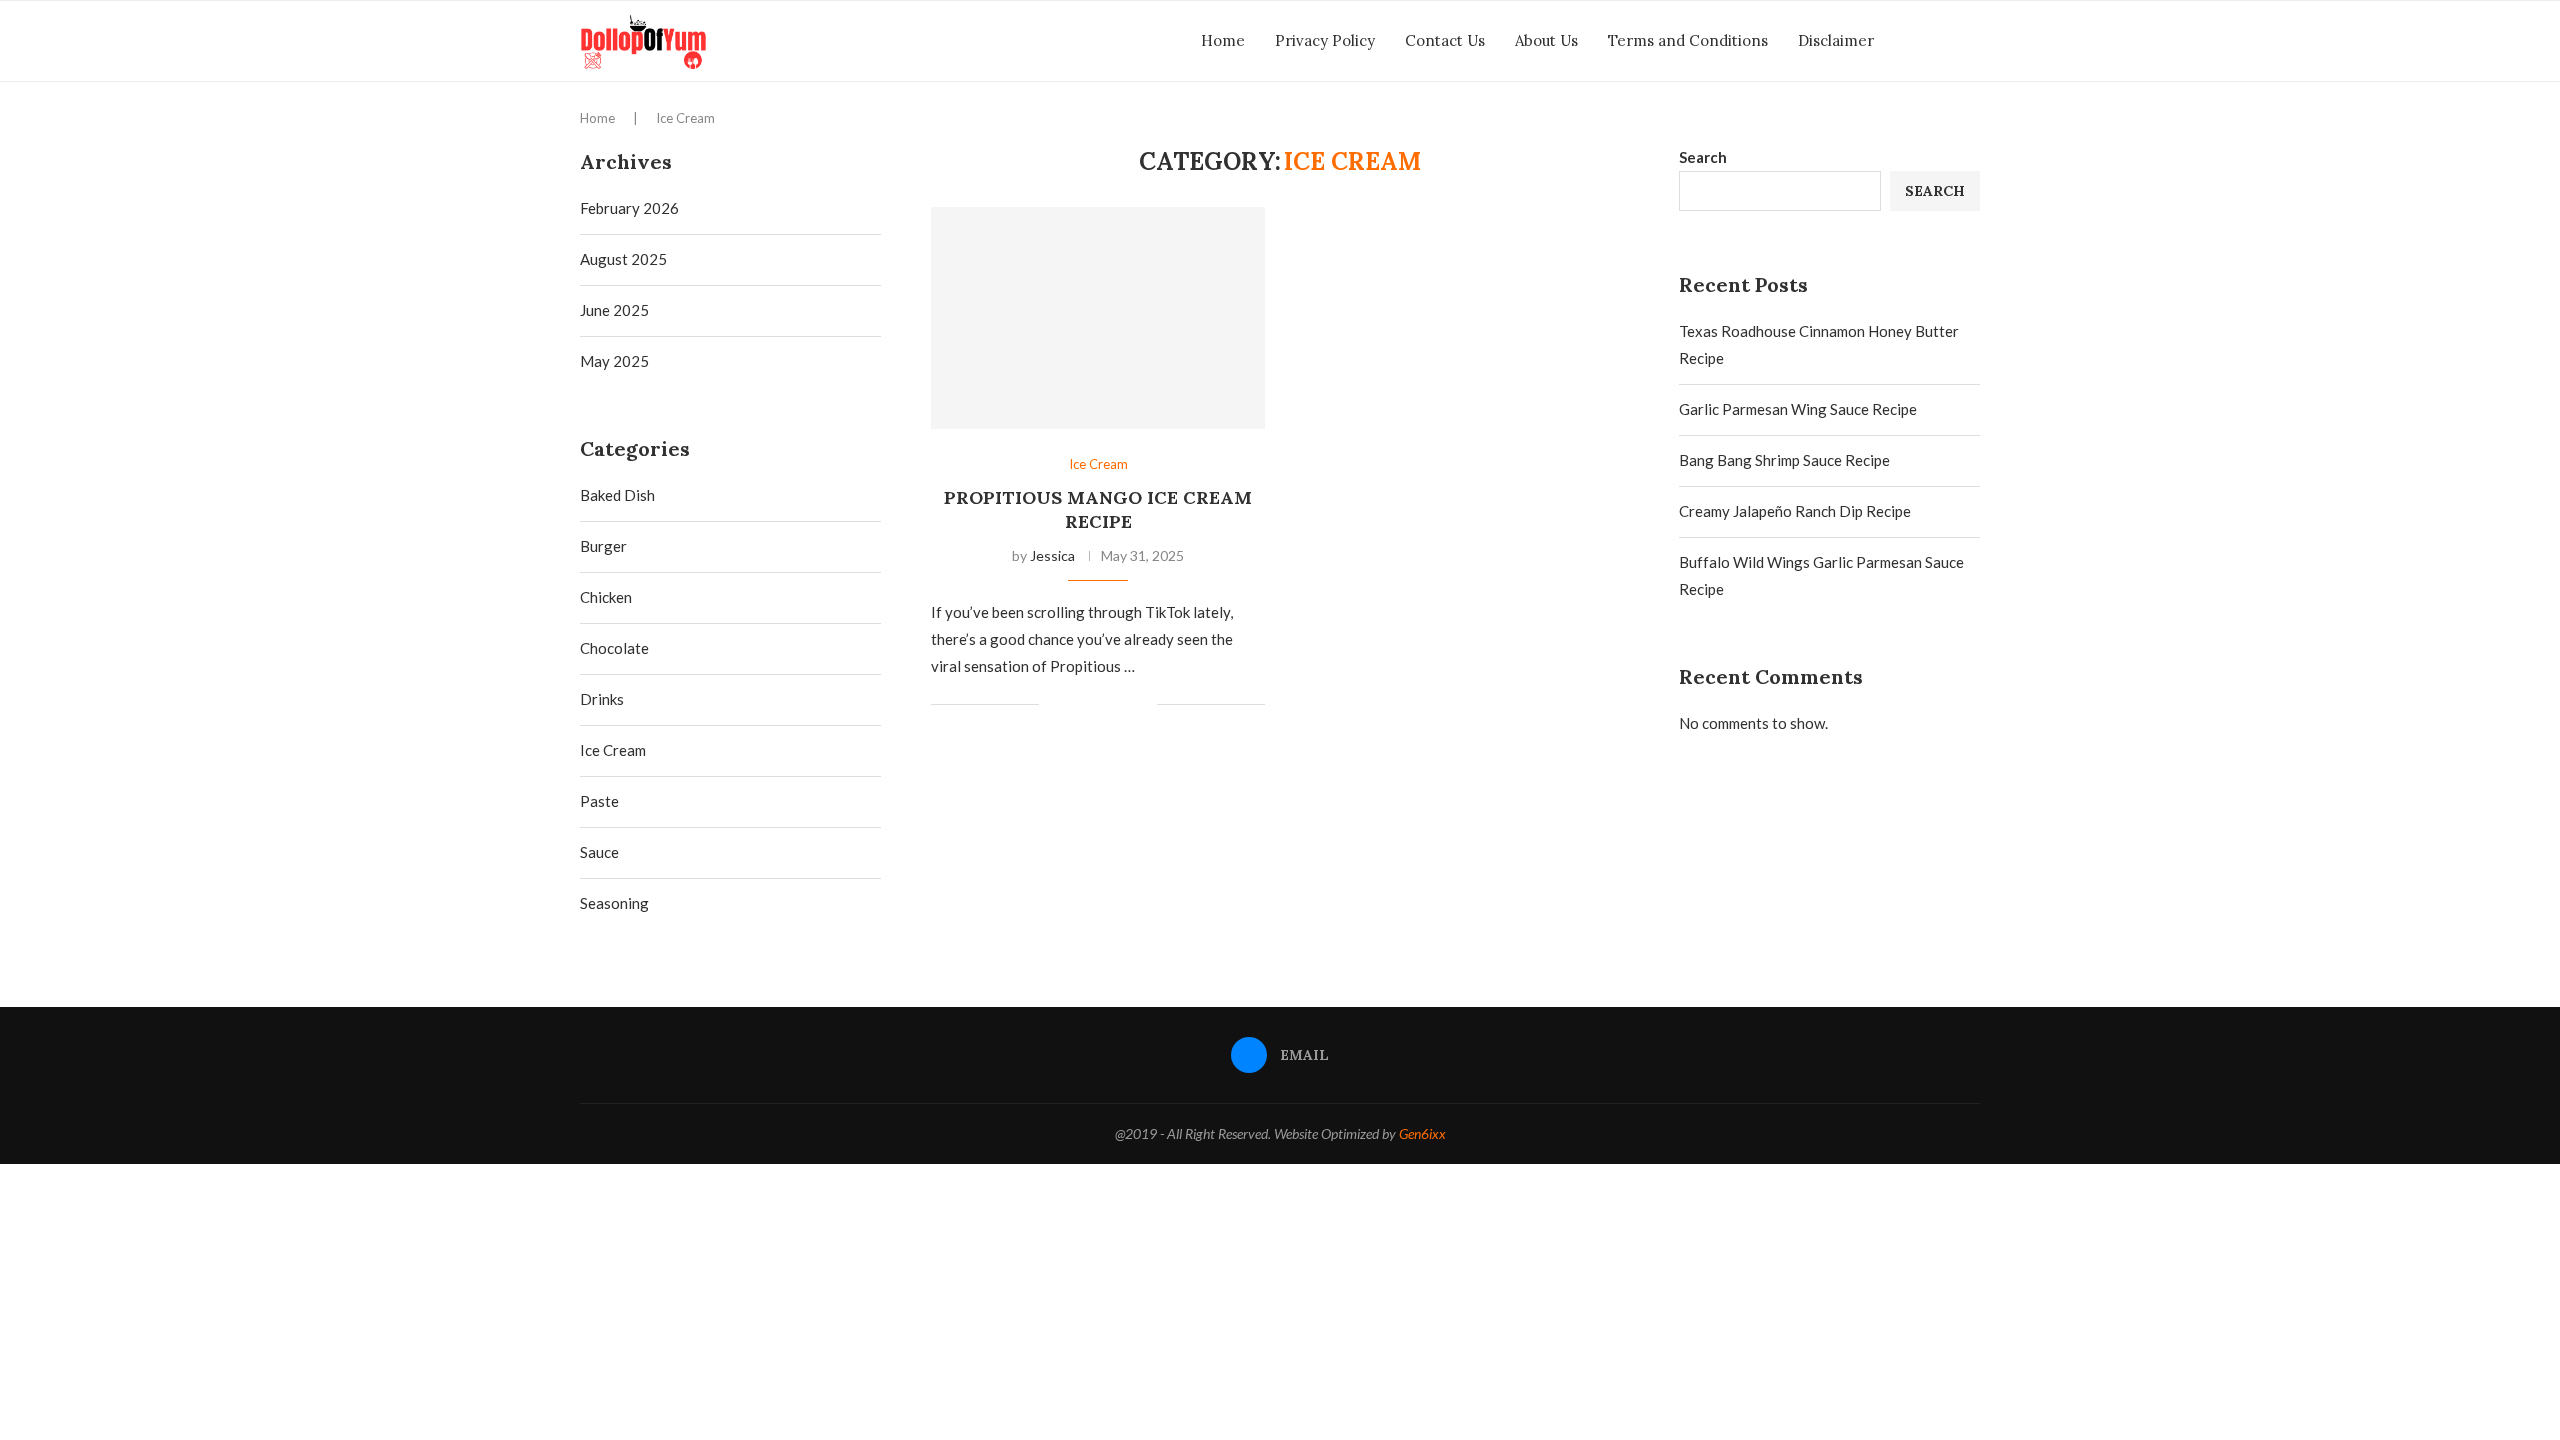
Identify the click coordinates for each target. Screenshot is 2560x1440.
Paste (599, 801)
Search (1703, 157)
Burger (603, 546)
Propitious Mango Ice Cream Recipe (1098, 509)
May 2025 (614, 361)
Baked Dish (617, 495)
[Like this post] (1054, 705)
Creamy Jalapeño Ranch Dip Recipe (1795, 511)
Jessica (1052, 555)
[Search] (1970, 41)
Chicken (606, 597)
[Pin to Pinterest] (1120, 705)
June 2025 (614, 310)
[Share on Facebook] (1078, 705)
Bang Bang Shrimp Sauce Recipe (1784, 460)
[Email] (1939, 41)
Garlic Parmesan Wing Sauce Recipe (1798, 409)
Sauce (599, 852)
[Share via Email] (1141, 705)
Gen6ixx (1422, 1133)
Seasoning (614, 903)
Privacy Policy (1325, 40)
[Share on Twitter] (1099, 705)
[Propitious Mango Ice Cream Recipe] (1098, 318)
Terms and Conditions (1688, 40)
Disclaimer (1836, 40)
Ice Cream (613, 750)
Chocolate (614, 648)
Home (1223, 40)
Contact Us (1445, 40)
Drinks (602, 699)
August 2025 (623, 259)
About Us (1546, 40)
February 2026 (629, 208)
